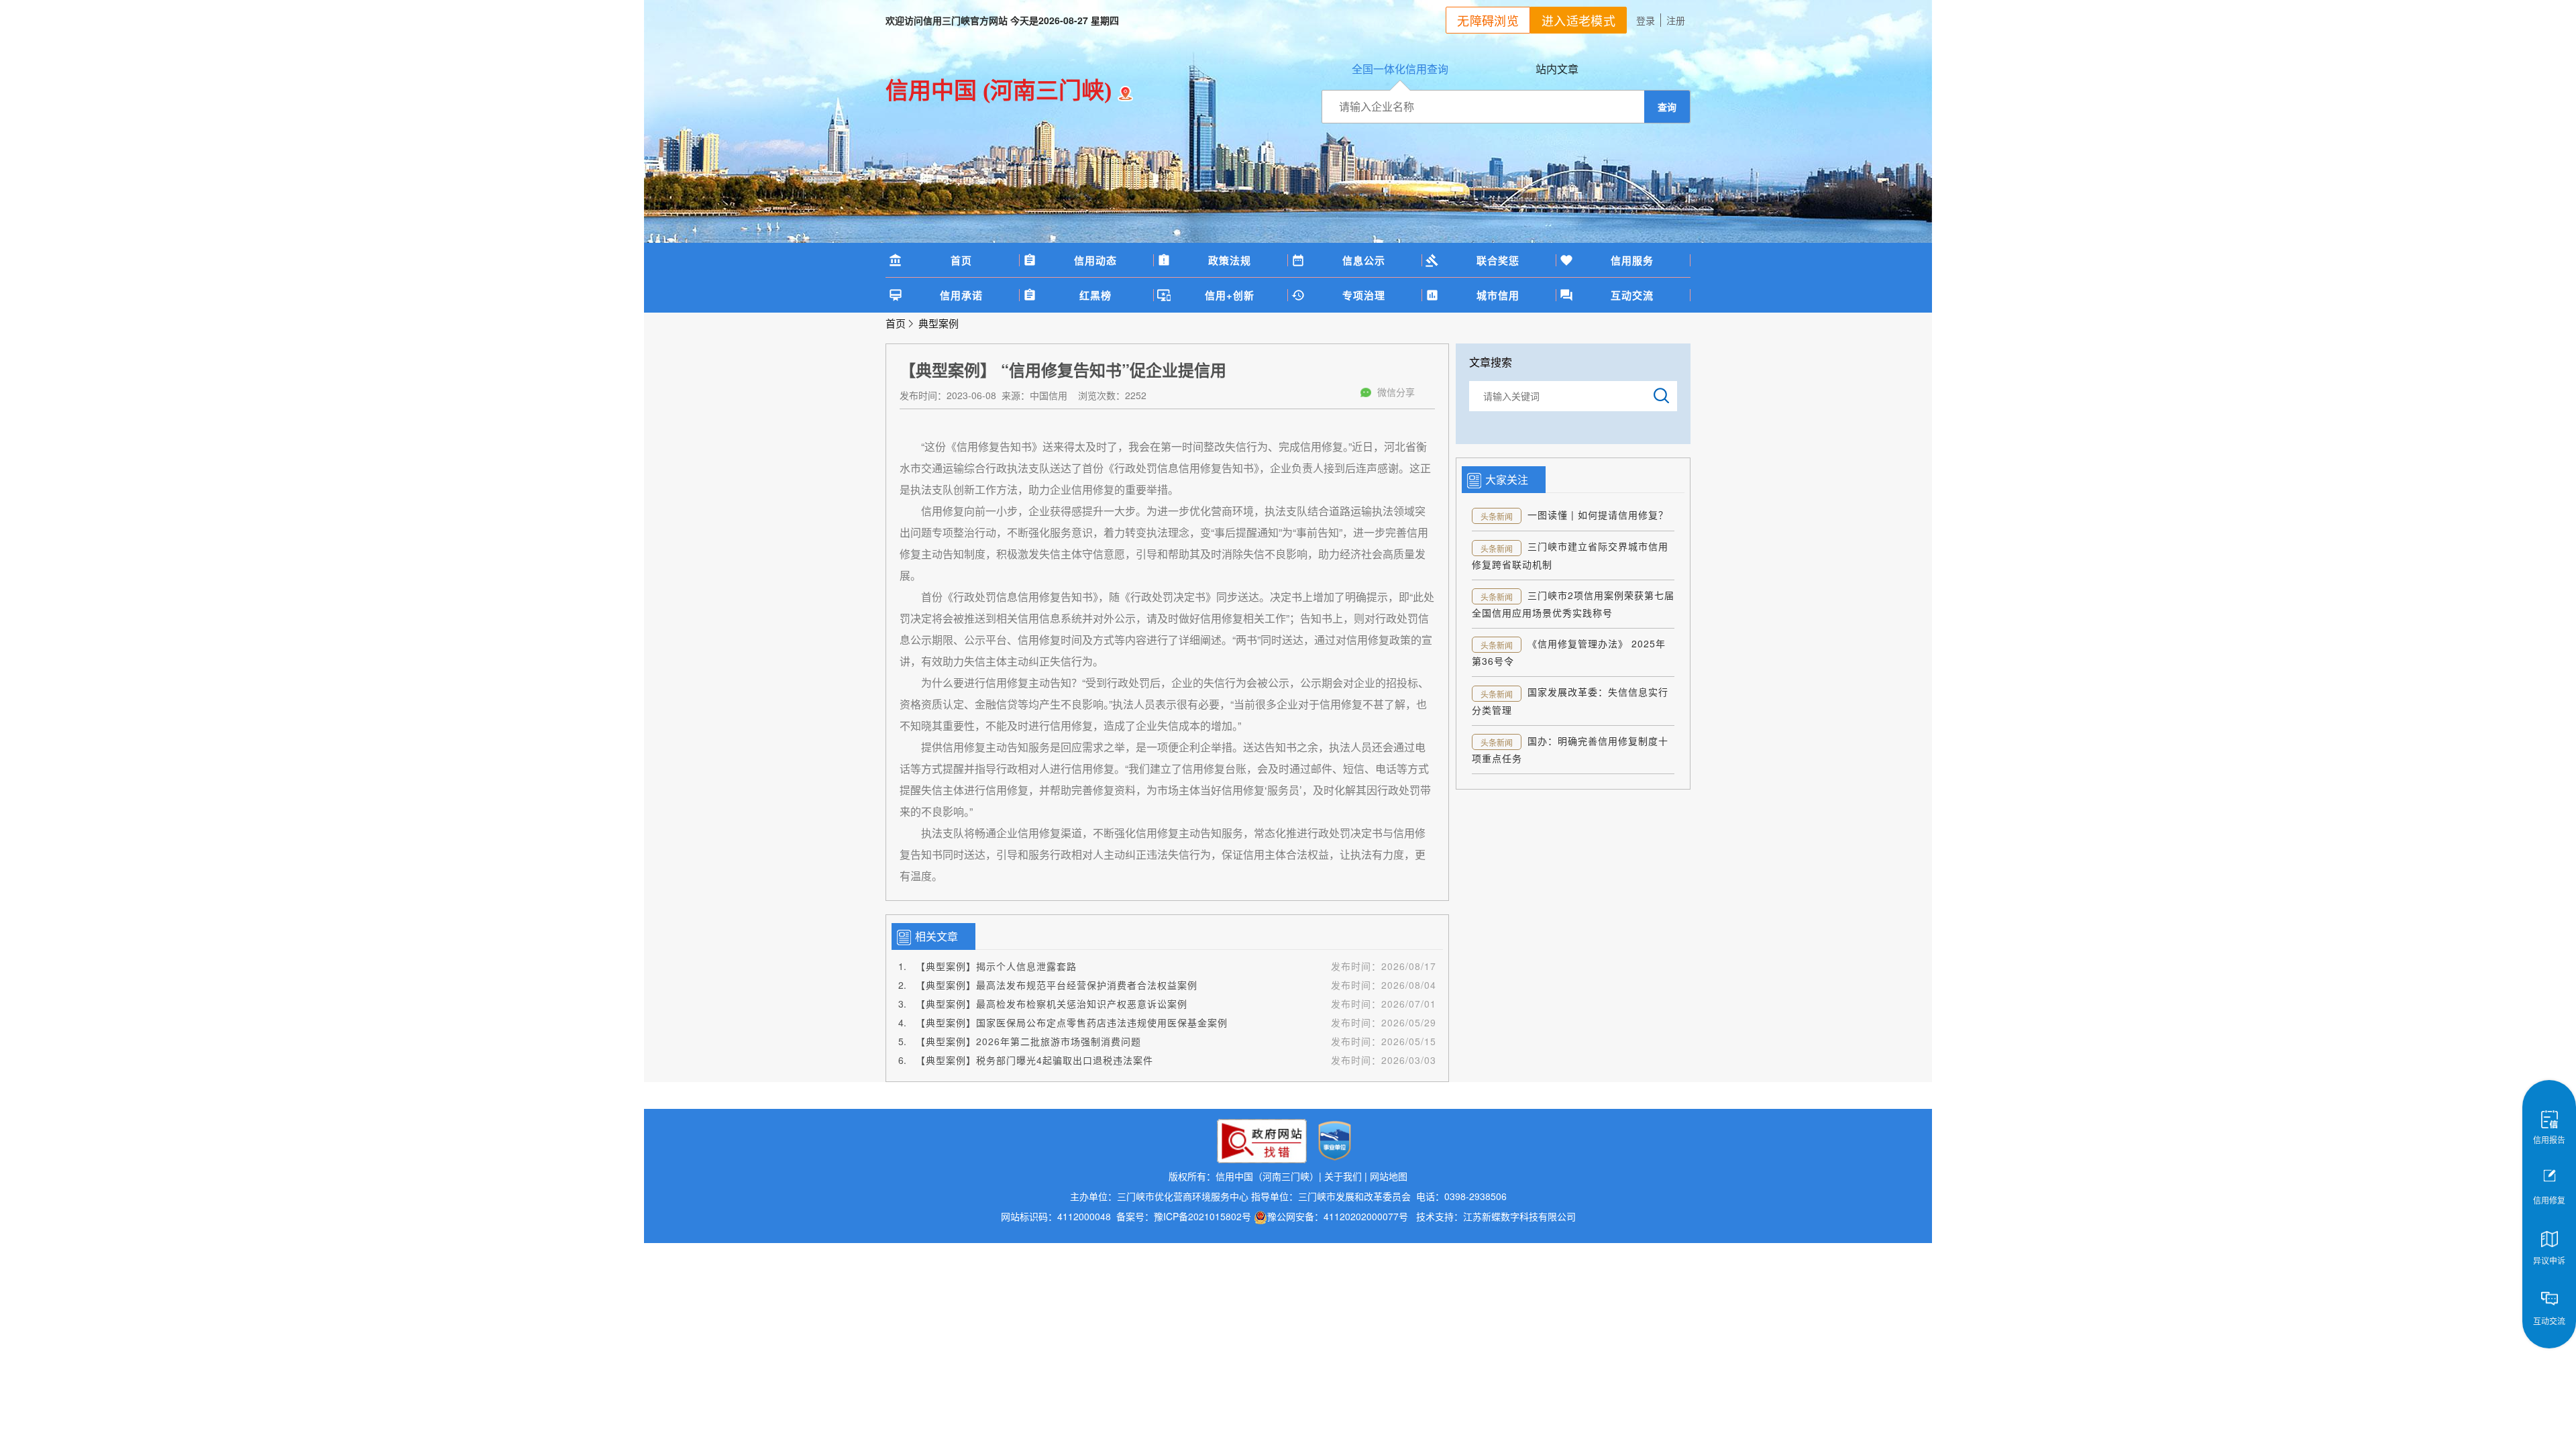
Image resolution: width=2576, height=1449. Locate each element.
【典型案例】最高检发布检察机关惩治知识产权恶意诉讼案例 (1052, 1004)
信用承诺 (961, 295)
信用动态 (1095, 260)
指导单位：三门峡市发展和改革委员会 (1331, 1196)
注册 (1676, 20)
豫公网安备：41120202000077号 (1339, 1216)
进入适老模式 (1578, 20)
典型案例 (938, 323)
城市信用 (1498, 295)
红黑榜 (1095, 295)
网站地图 (1389, 1176)
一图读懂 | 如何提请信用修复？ (1598, 515)
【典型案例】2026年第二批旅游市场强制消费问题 (1028, 1041)
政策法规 (1230, 260)
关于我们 (1343, 1176)
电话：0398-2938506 (1460, 1196)
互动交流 (1632, 295)
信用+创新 (1230, 295)
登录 (1646, 20)
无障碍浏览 (1488, 20)
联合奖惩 (1498, 260)
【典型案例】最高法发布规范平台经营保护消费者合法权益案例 (1057, 985)
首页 (961, 260)
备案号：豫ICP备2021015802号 (1184, 1216)
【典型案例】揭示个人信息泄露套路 (996, 966)
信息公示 (1364, 260)
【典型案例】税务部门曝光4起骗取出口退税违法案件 (1034, 1060)
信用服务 (1632, 260)
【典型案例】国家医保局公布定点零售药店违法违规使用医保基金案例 (1072, 1022)
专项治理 (1364, 295)
